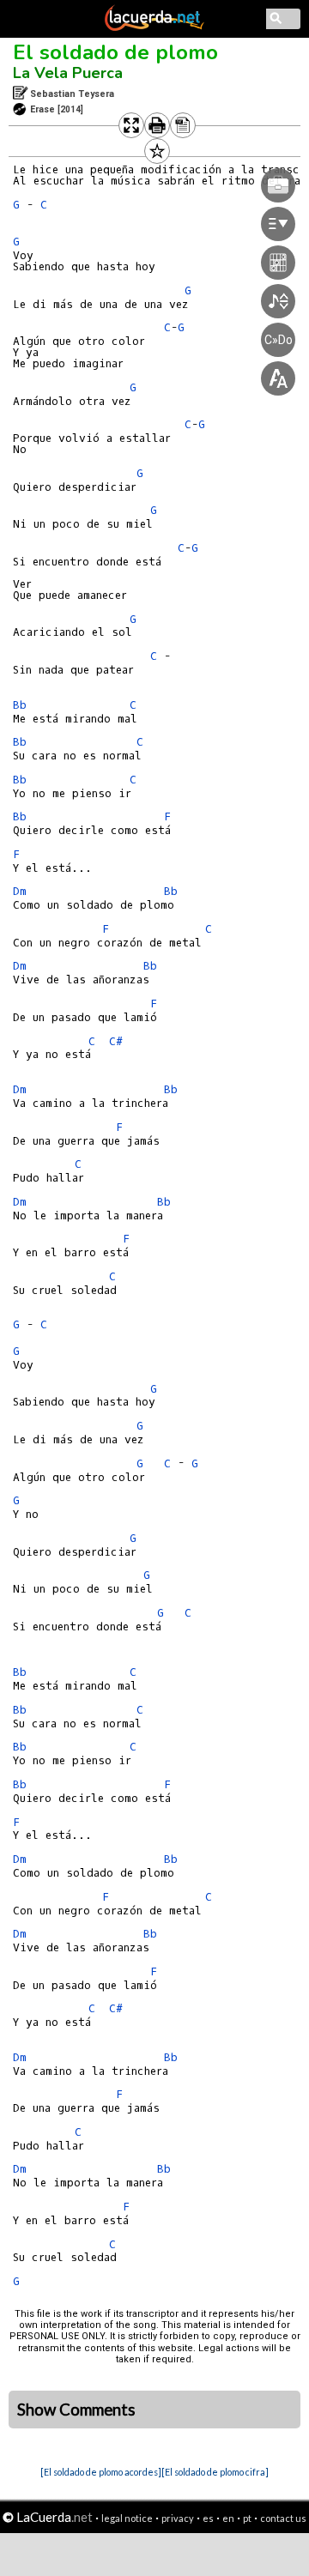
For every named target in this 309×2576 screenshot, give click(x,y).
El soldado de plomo (115, 52)
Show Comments (76, 2410)
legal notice (127, 2518)
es (208, 2518)
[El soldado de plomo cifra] (215, 2472)
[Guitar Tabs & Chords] (154, 27)
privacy (178, 2518)
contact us (283, 2518)
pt (247, 2518)
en (228, 2518)
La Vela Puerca (68, 73)
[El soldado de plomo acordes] (101, 2472)
